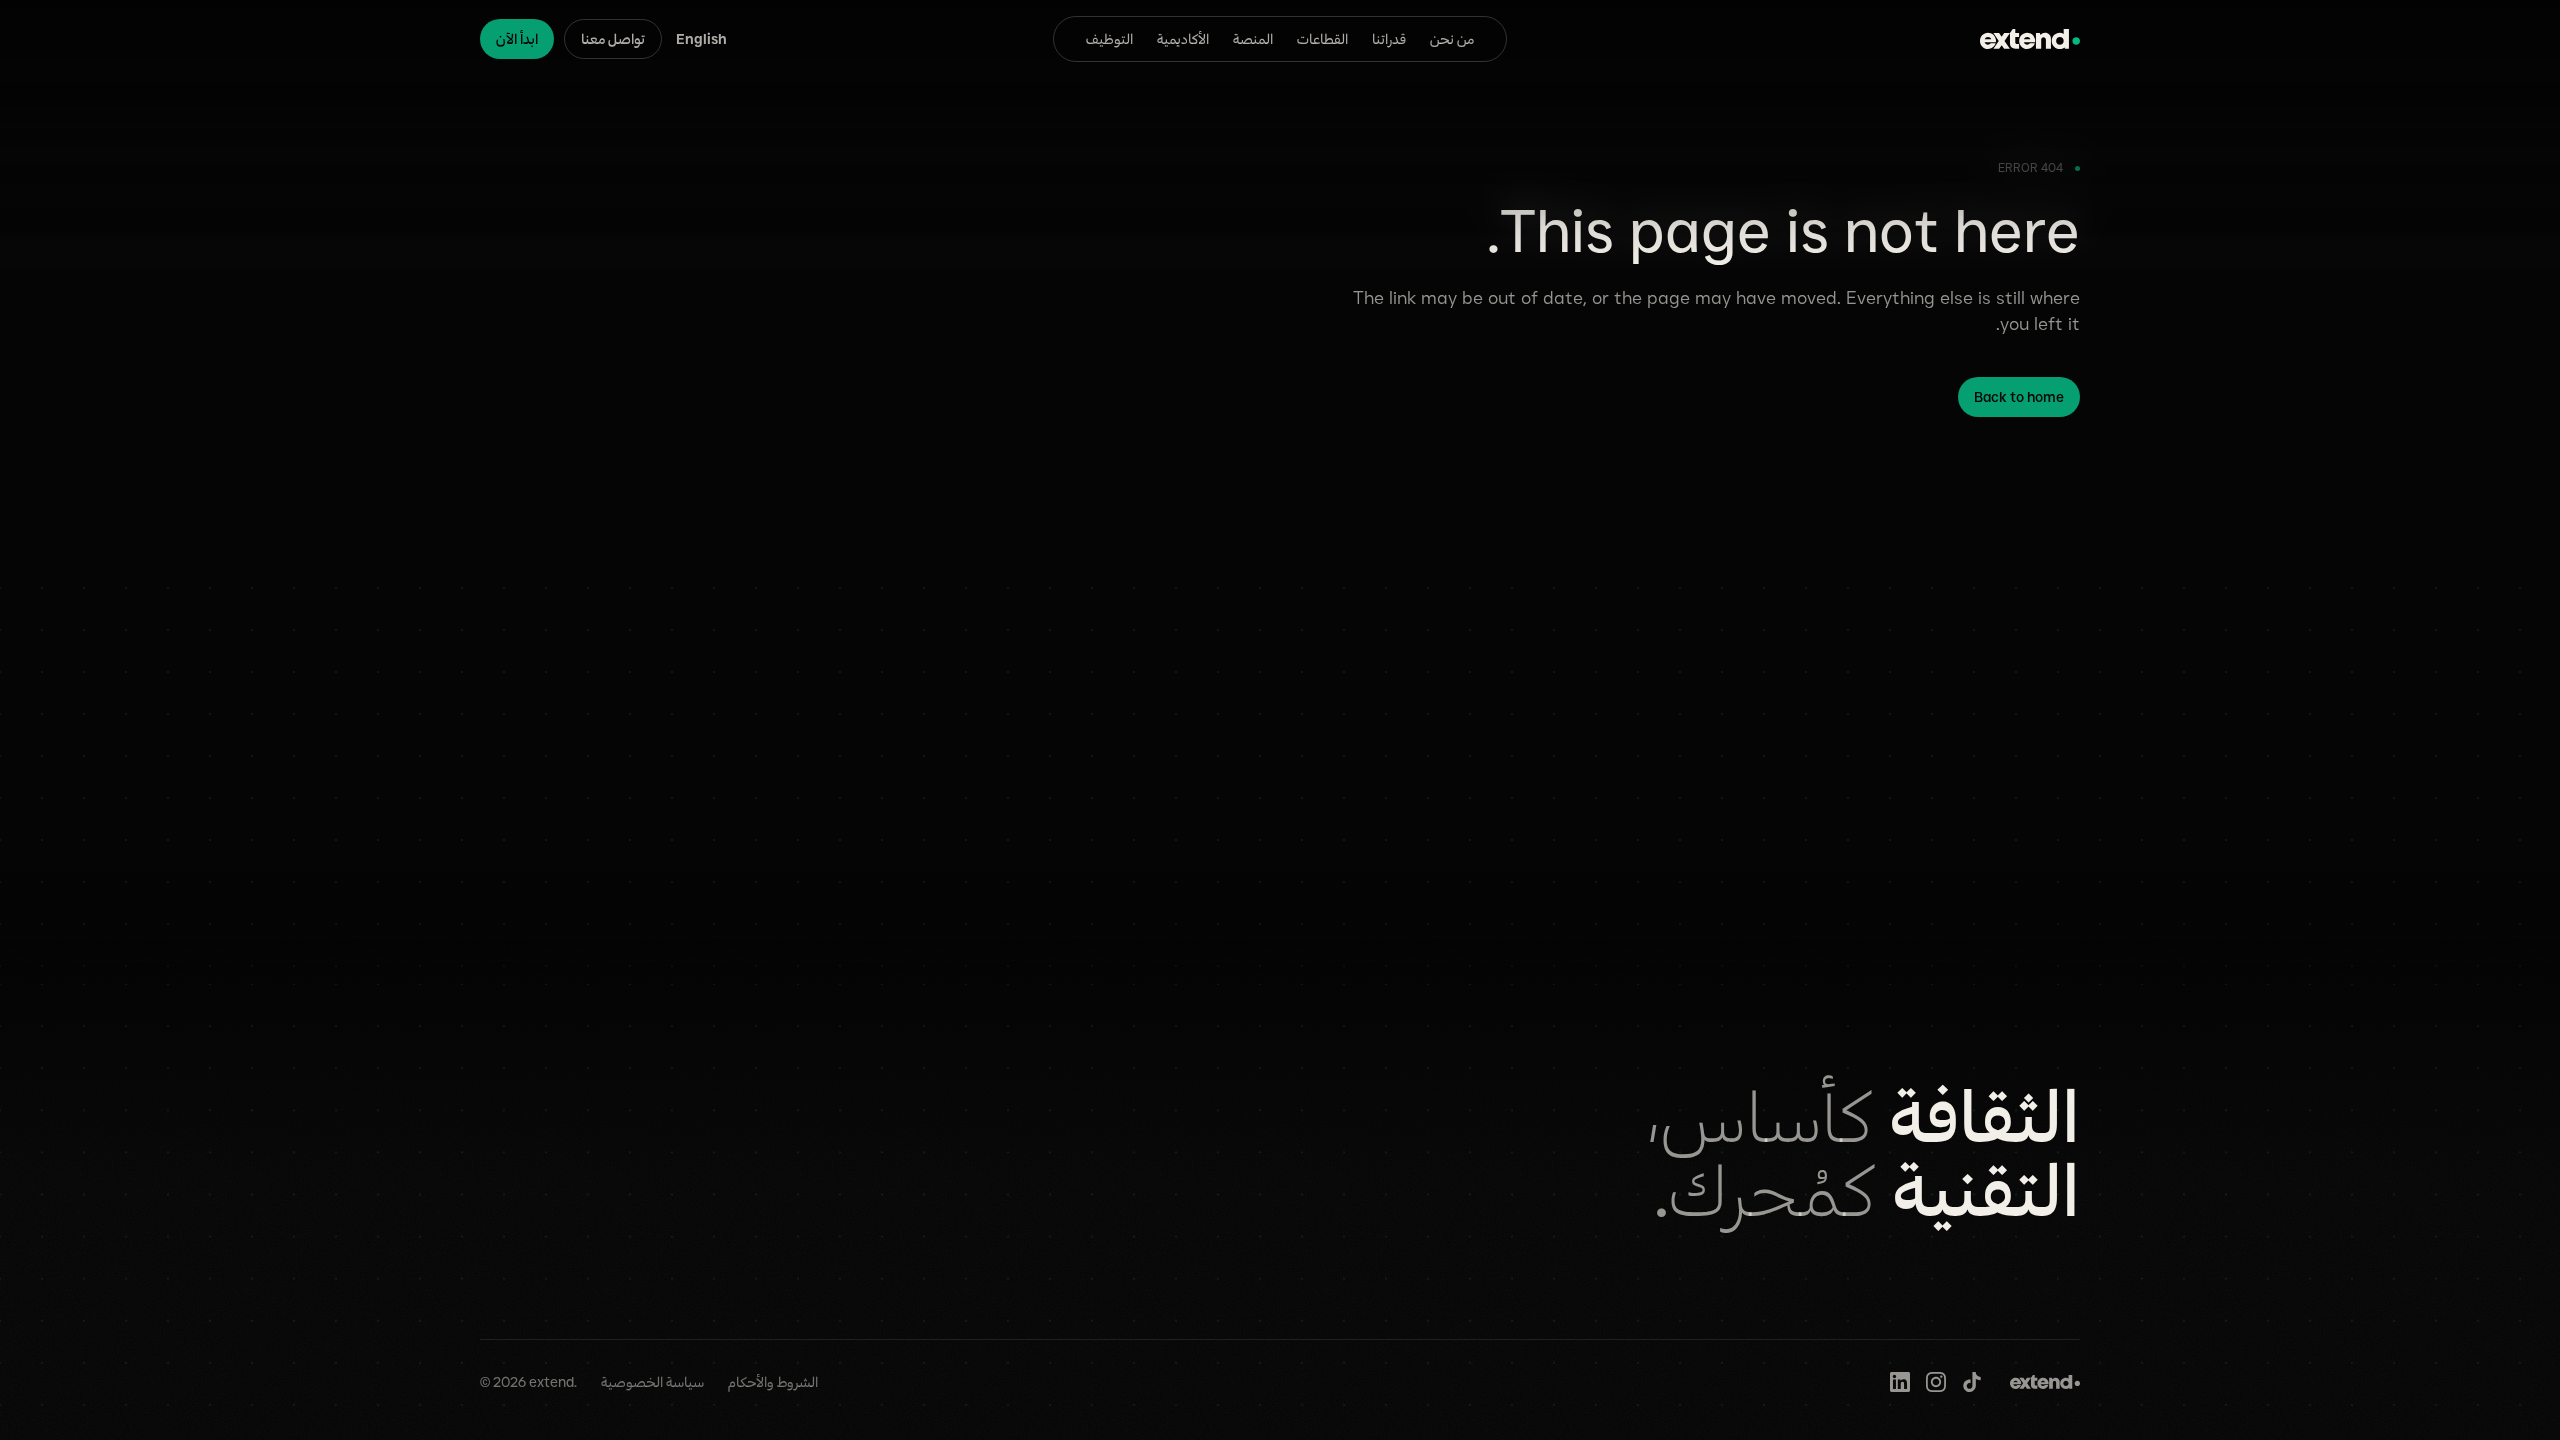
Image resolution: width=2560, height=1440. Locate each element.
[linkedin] (1900, 1382)
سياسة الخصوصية (652, 1382)
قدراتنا (1389, 39)
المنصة (1253, 39)
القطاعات (1322, 39)
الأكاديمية (1183, 39)
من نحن (1452, 39)
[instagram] (1936, 1382)
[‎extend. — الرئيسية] (2030, 39)
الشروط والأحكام (773, 1382)
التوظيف (1109, 39)
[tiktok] (1972, 1382)
